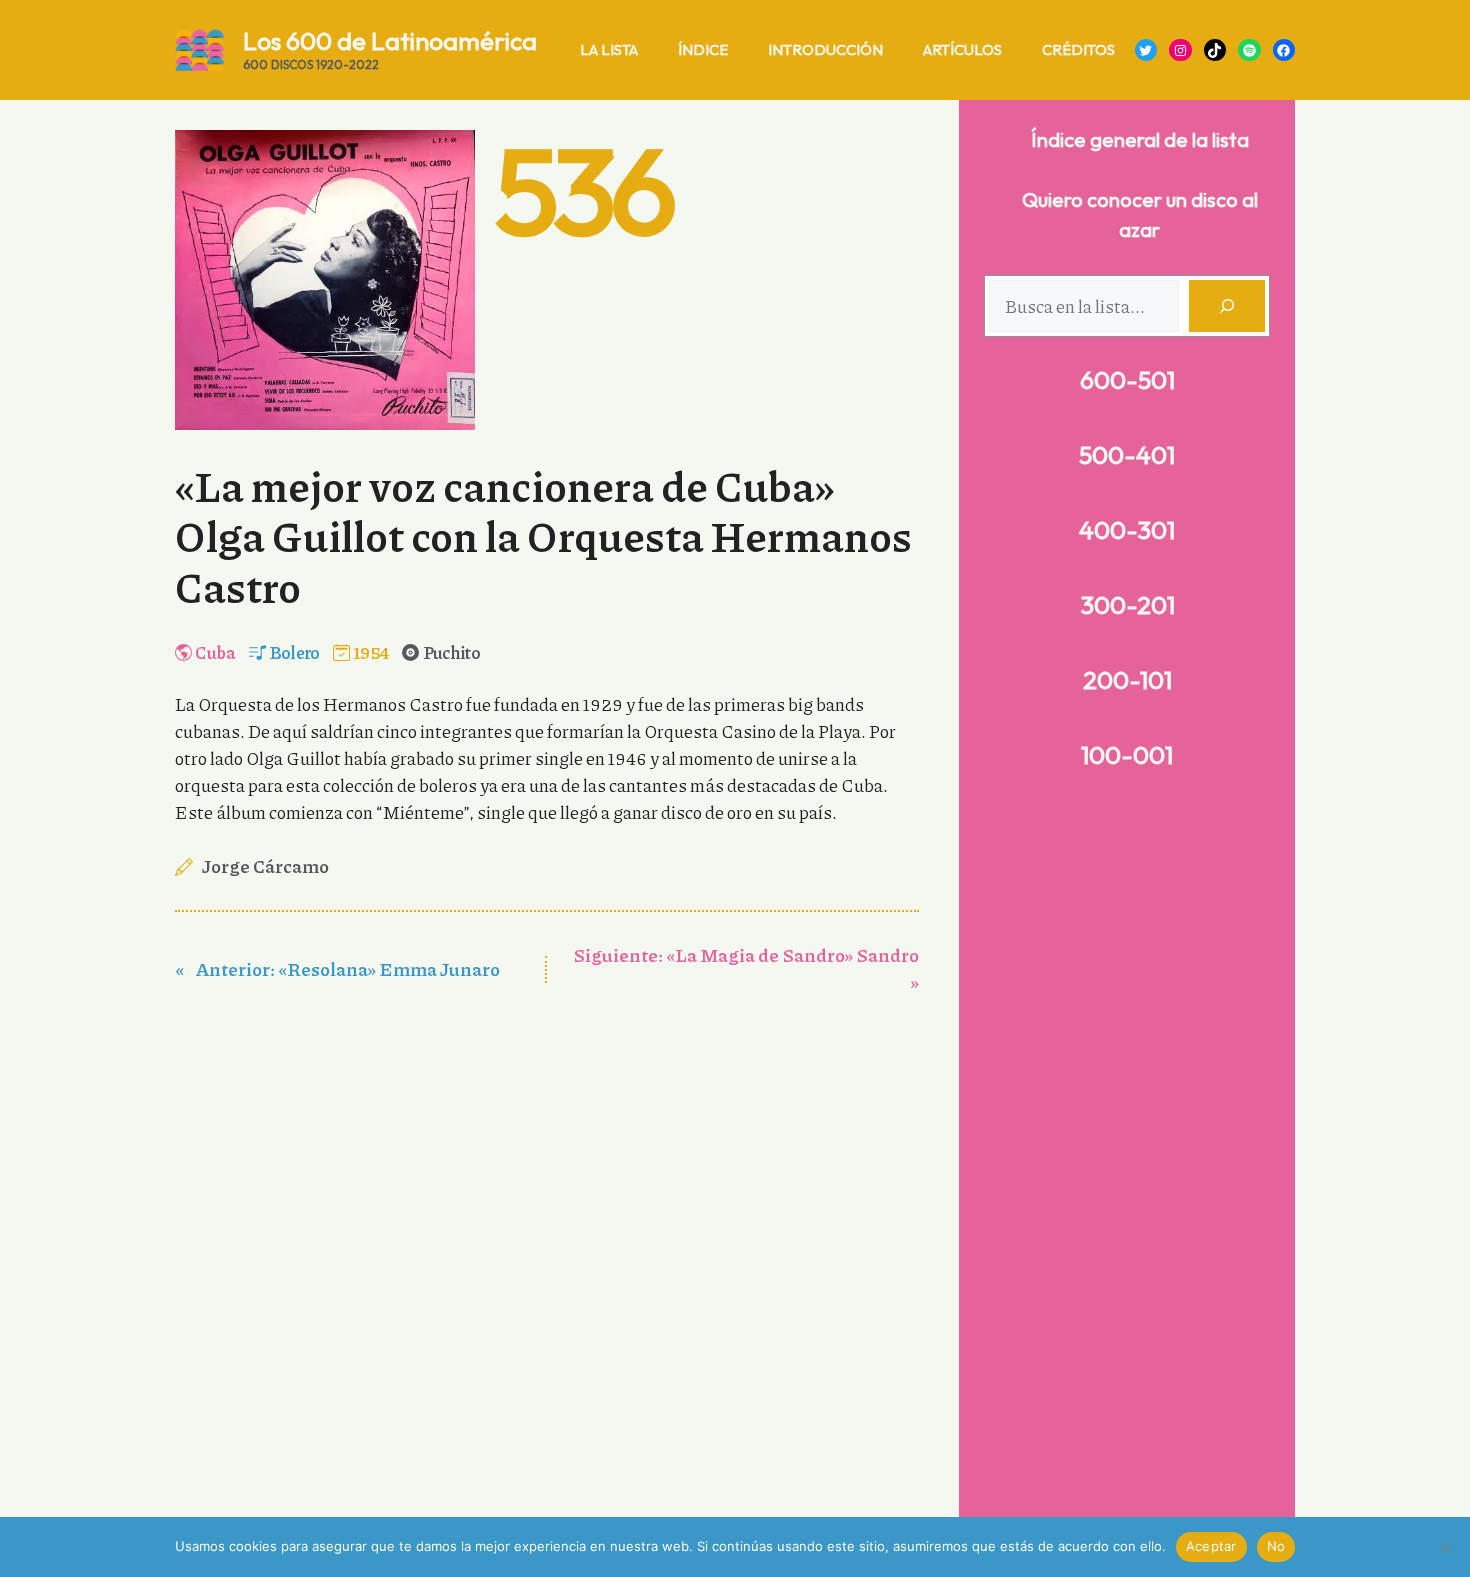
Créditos (1078, 49)
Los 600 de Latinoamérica (390, 41)
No (1276, 1546)
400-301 (1127, 530)
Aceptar (1211, 1546)
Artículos (962, 49)
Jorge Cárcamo (265, 866)
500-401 (1127, 455)
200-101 (1127, 680)
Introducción (825, 49)
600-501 (1127, 380)
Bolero (295, 652)
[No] (1445, 1547)
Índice (703, 49)
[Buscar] (1227, 306)
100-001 (1127, 755)
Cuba (215, 652)
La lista (609, 49)
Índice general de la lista (1140, 139)
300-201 (1127, 605)
